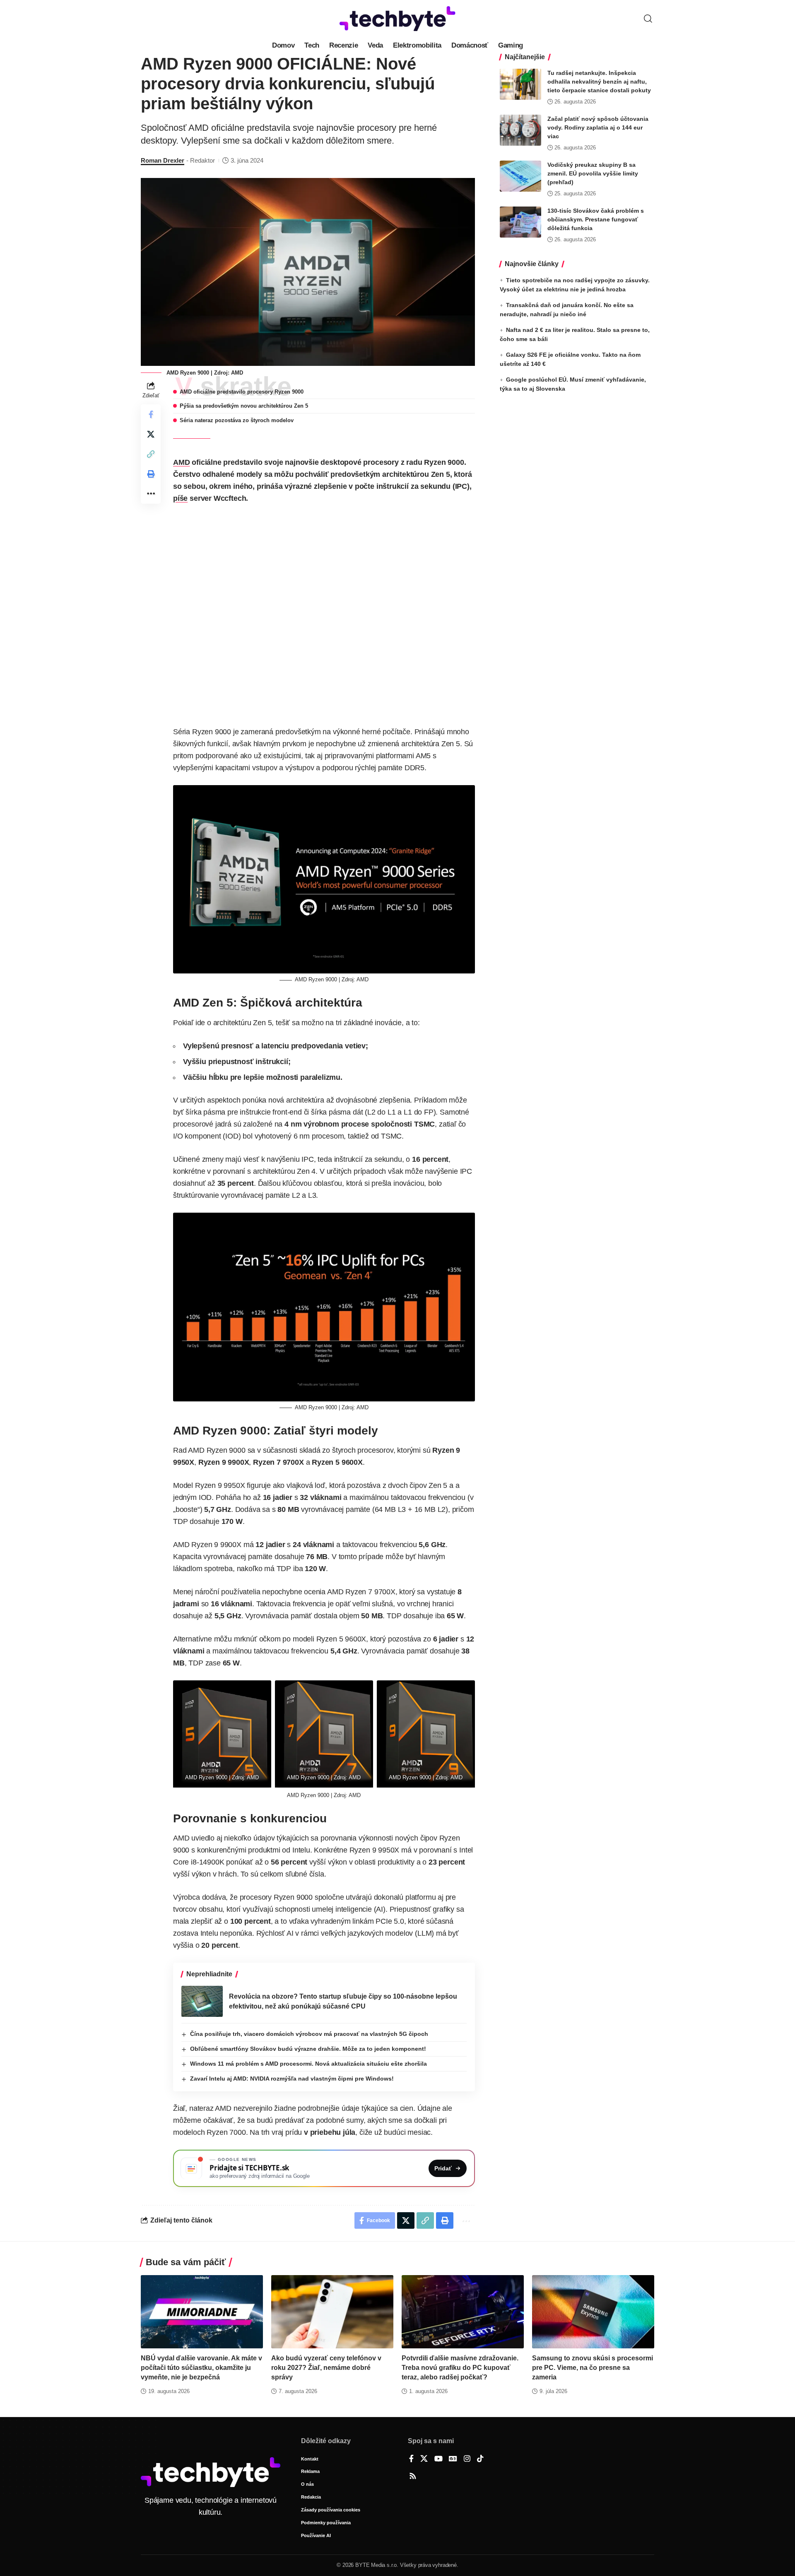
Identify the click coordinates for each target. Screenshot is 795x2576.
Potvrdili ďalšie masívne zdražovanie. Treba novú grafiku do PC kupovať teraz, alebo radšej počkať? (460, 2368)
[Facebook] (411, 2459)
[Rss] (413, 2477)
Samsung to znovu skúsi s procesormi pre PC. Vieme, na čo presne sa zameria (593, 2368)
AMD (181, 462)
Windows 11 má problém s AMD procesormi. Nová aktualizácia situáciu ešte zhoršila (308, 2064)
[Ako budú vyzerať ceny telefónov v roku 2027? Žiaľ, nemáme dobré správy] (332, 2312)
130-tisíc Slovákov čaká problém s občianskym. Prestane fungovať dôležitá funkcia (596, 219)
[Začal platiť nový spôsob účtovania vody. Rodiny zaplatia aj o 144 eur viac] (520, 130)
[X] (424, 2459)
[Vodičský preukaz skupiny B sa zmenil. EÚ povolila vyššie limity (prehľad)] (520, 176)
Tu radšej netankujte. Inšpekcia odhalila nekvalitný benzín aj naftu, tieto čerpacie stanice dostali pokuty (599, 82)
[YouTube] (438, 2459)
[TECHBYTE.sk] (397, 19)
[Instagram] (467, 2459)
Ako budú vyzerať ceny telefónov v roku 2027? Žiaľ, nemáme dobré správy (326, 2368)
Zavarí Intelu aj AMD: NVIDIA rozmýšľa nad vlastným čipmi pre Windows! (292, 2079)
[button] (648, 19)
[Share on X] (151, 434)
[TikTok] (480, 2459)
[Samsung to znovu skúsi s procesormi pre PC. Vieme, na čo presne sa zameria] (593, 2312)
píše (180, 498)
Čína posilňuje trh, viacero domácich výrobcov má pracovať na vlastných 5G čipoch (309, 2034)
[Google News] (453, 2459)
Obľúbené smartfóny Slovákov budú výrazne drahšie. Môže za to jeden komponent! (308, 2049)
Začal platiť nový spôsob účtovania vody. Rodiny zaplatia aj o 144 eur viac (598, 127)
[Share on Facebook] (151, 414)
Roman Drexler (163, 160)
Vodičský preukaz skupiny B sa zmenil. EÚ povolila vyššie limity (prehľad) (593, 173)
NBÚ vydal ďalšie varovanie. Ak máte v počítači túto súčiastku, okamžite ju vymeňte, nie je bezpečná (201, 2368)
